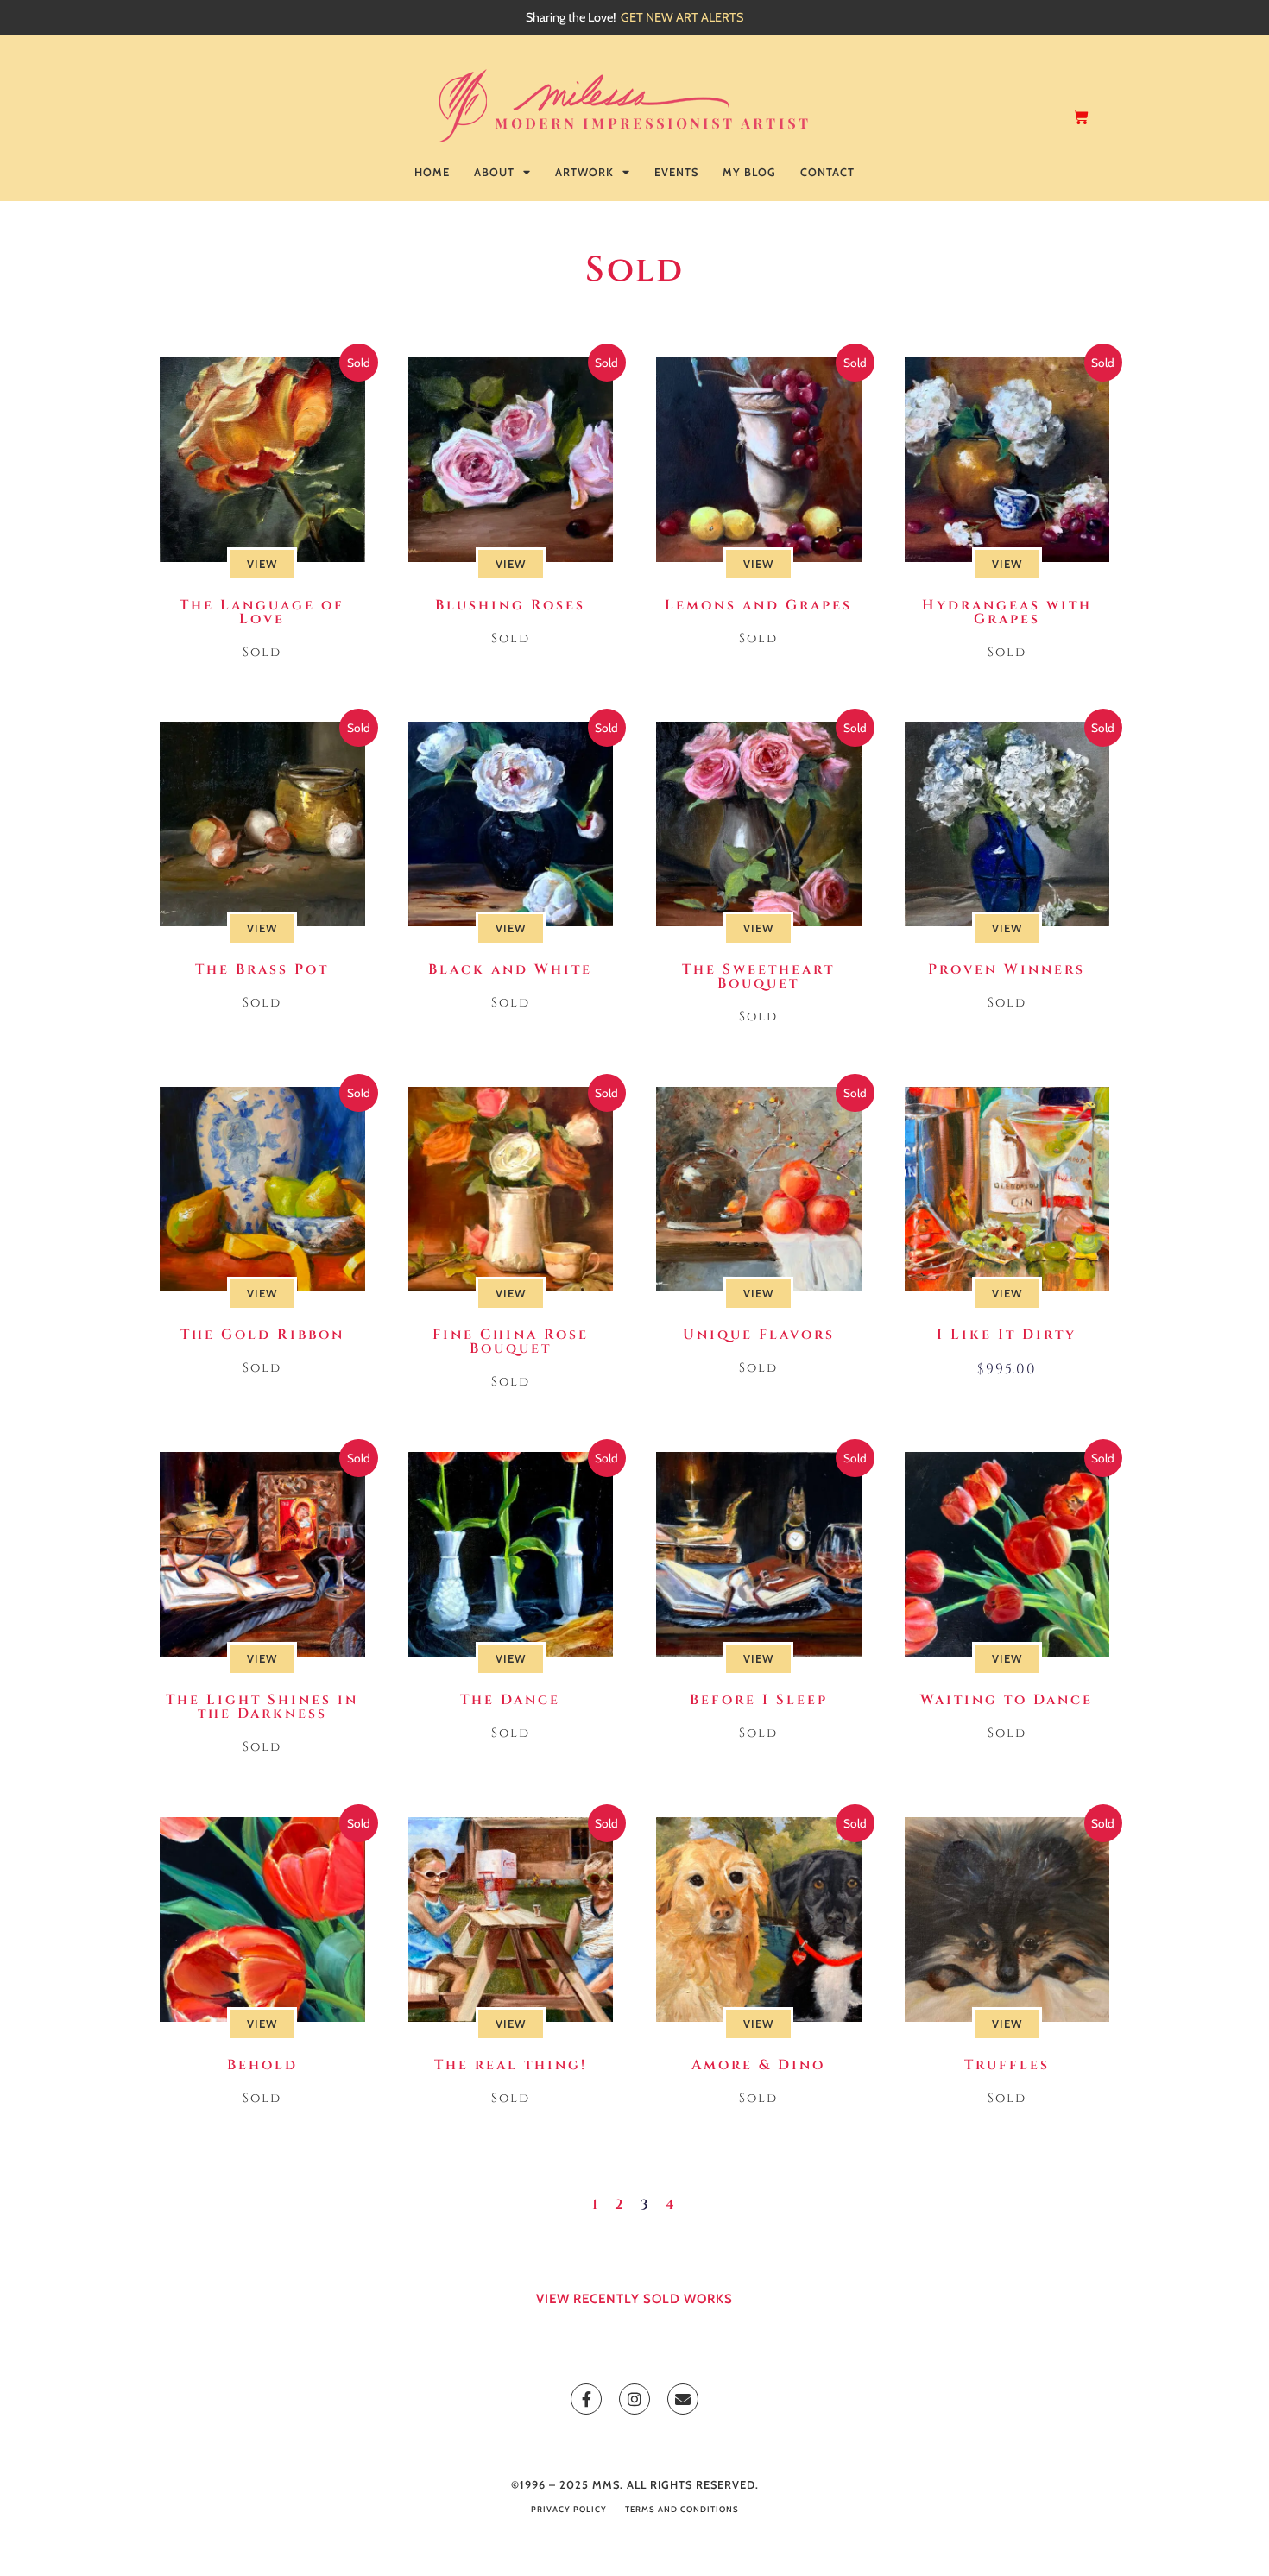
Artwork (584, 172)
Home (432, 172)
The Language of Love (262, 612)
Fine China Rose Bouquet (511, 1342)
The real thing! (511, 2065)
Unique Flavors (759, 1335)
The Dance (510, 1700)
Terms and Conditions (682, 2509)
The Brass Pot (262, 969)
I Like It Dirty (1007, 1335)
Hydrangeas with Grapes (1007, 612)
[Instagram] (634, 2399)
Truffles (1007, 2065)
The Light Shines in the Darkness (262, 1707)
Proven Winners (1007, 969)
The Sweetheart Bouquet (758, 976)
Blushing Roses (510, 605)
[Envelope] (683, 2399)
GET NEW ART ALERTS (682, 17)
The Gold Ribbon (262, 1335)
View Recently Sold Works (634, 2299)
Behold (262, 2065)
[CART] (1082, 117)
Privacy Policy (569, 2509)
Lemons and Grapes (758, 605)
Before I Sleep (759, 1700)
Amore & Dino (758, 2065)
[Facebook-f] (586, 2399)
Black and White (510, 969)
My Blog (749, 172)
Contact (827, 172)
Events (676, 172)
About (494, 172)
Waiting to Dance (1007, 1700)
